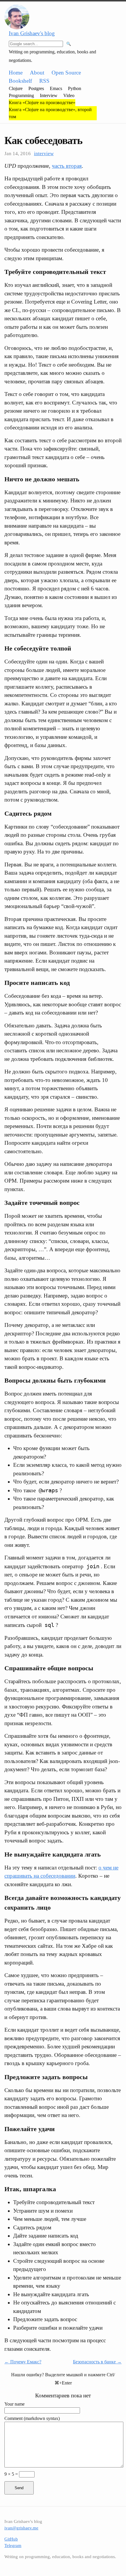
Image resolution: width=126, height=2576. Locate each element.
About (37, 73)
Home (16, 73)
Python (75, 88)
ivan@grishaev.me (21, 2528)
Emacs (56, 88)
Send (19, 2488)
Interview (49, 95)
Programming (21, 95)
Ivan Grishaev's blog (32, 33)
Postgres (36, 88)
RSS (44, 81)
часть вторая (67, 166)
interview (44, 154)
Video (69, 95)
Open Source (66, 73)
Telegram (13, 2545)
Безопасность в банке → (97, 2362)
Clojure (16, 88)
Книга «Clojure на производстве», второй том (50, 113)
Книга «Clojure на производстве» (42, 103)
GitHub (11, 2539)
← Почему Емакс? (23, 2362)
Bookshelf (20, 81)
